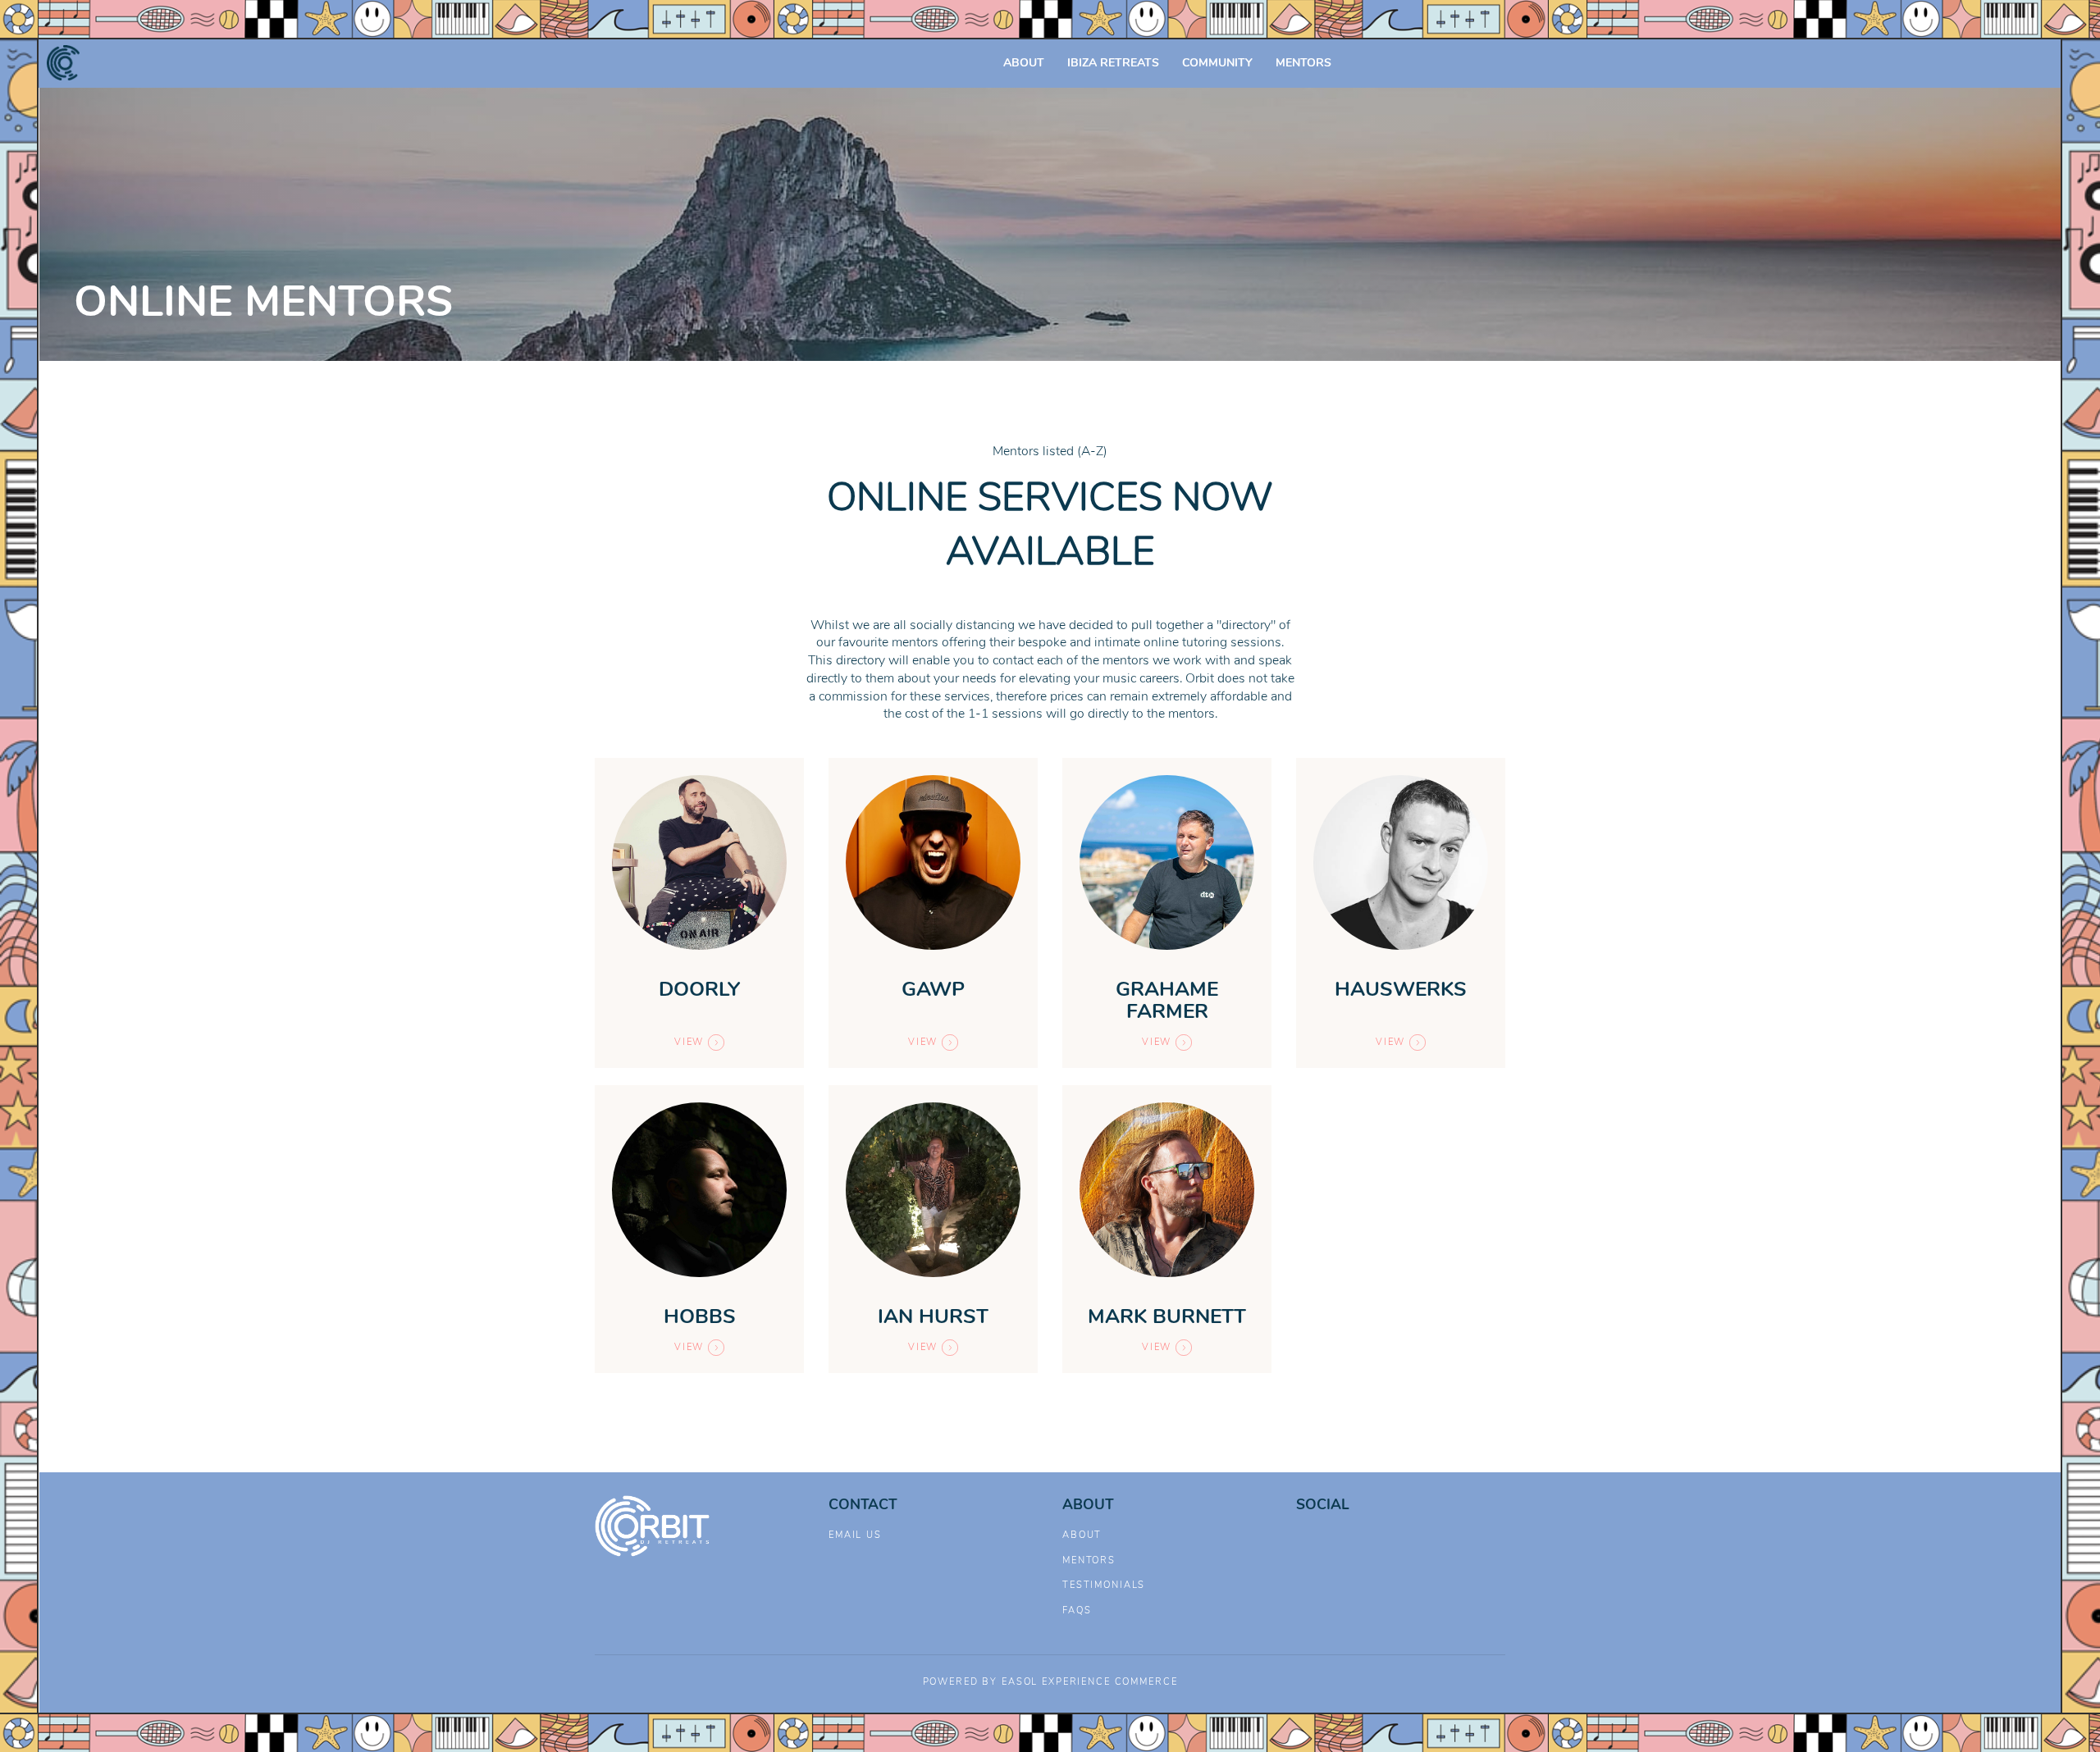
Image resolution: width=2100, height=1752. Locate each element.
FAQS (1077, 1611)
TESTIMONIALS (1104, 1585)
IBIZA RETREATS (1113, 63)
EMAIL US (855, 1535)
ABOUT (1024, 63)
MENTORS (1303, 63)
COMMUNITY (1217, 63)
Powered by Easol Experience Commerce (1050, 1682)
